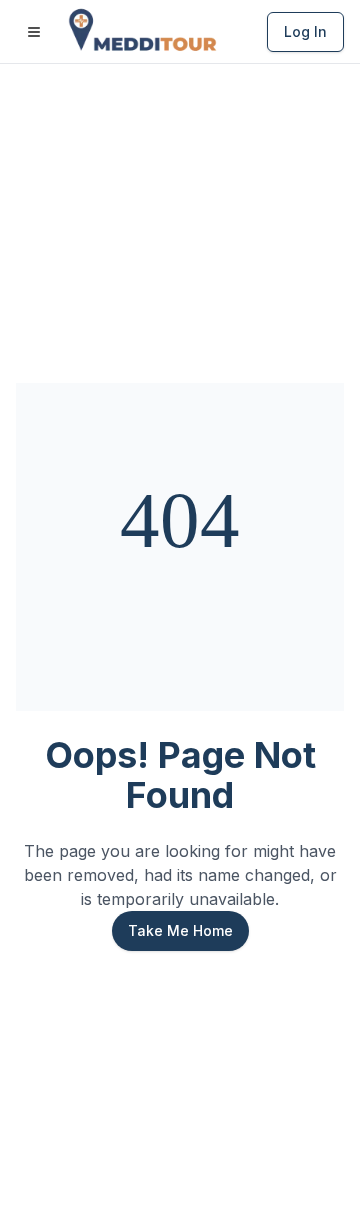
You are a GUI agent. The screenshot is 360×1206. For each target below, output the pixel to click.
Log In (305, 31)
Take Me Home (180, 930)
